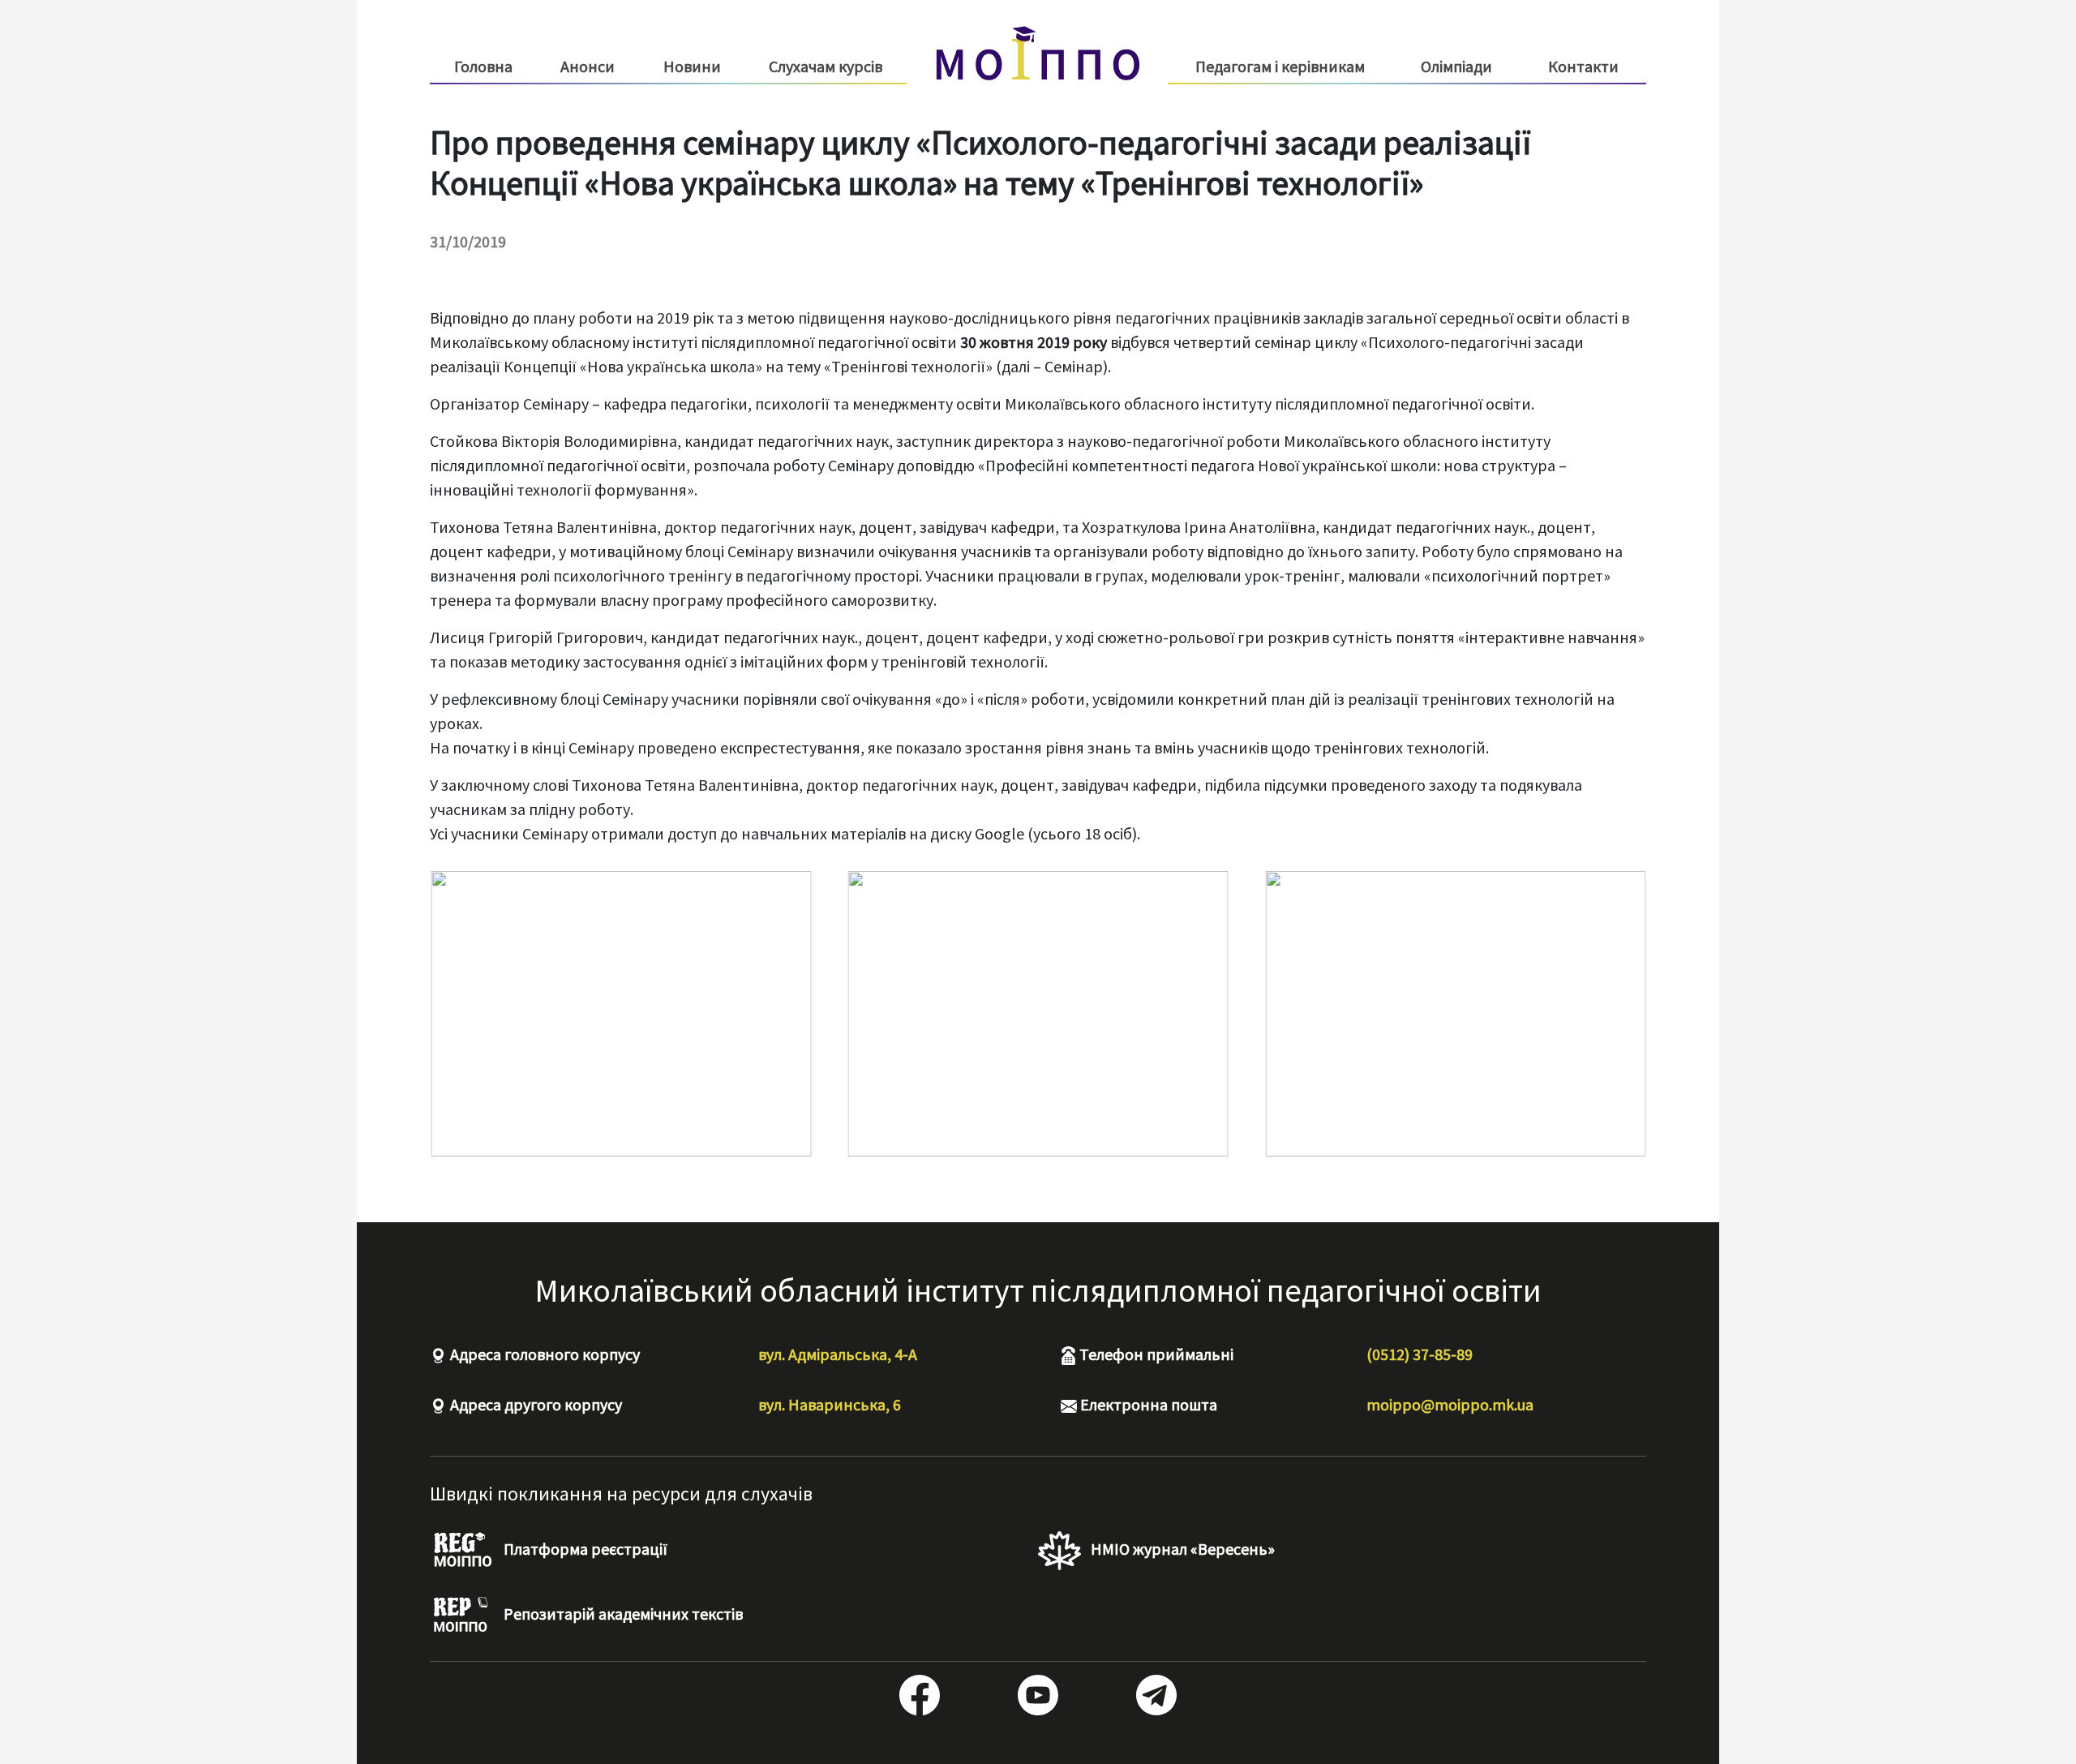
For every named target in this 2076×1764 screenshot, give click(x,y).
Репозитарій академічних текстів (622, 1614)
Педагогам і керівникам (1280, 67)
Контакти (1583, 66)
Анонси (588, 66)
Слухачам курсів (826, 67)
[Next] (1612, 1014)
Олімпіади (1456, 66)
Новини (692, 66)
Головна (483, 66)
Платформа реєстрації (584, 1549)
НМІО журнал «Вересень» (1181, 1549)
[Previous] (464, 1014)
